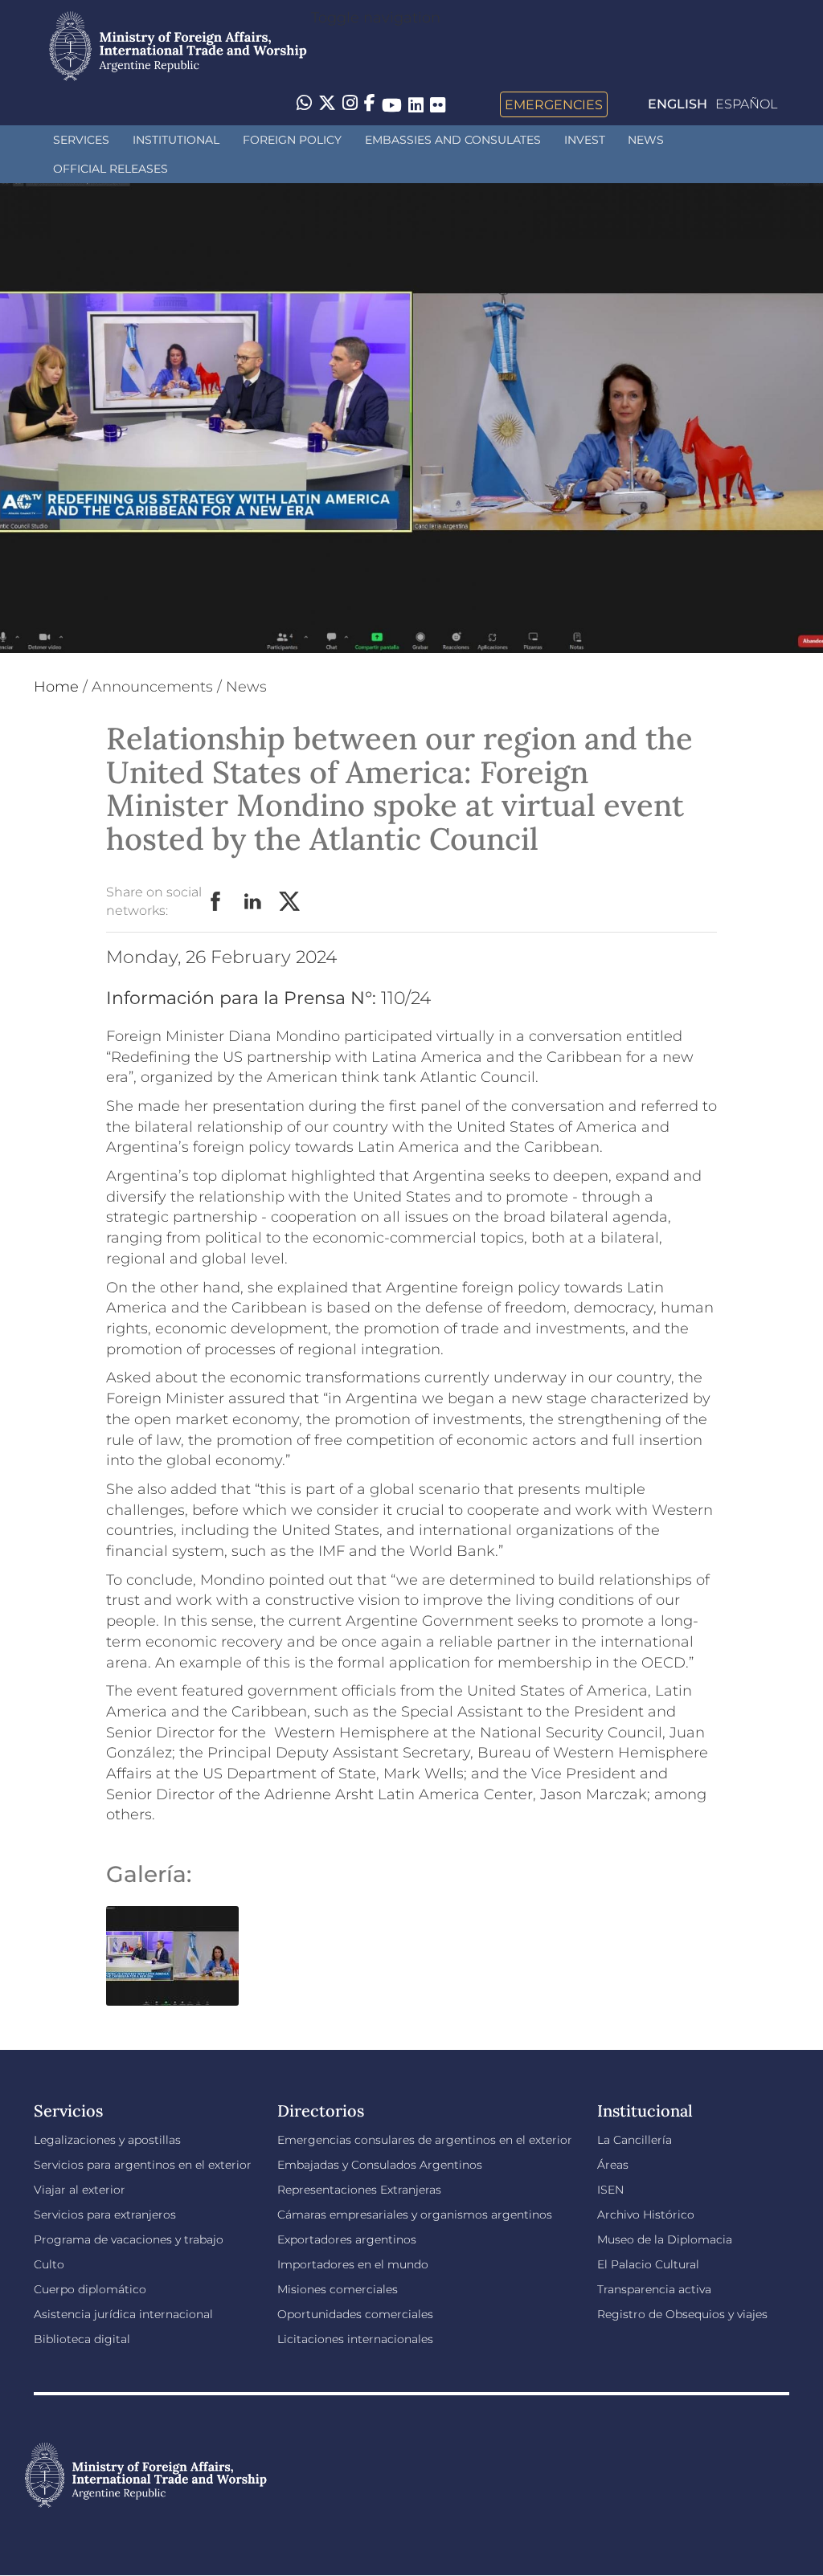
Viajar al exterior (80, 2190)
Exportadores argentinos (347, 2239)
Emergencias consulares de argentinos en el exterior (425, 2140)
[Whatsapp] (304, 104)
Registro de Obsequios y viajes (682, 2314)
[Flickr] (438, 104)
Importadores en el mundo (353, 2264)
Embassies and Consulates (453, 140)
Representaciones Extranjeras (359, 2190)
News (646, 140)
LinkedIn (253, 902)
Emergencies (554, 104)
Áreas (613, 2165)
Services (81, 140)
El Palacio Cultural (648, 2264)
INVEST (585, 140)
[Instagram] (350, 104)
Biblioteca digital (82, 2339)
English (678, 104)
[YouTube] (392, 104)
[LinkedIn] (416, 104)
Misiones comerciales (338, 2289)
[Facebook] (370, 104)
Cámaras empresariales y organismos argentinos (415, 2215)
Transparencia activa (654, 2289)
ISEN (610, 2190)
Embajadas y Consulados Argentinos (380, 2165)
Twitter (290, 902)
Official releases (111, 169)
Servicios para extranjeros (105, 2215)
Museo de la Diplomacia (665, 2239)
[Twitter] (327, 104)
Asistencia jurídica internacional (123, 2314)
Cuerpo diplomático (90, 2289)
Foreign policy (292, 140)
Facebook (216, 902)
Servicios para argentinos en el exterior (143, 2165)
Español (746, 104)
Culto (49, 2264)
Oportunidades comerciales (355, 2314)
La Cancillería (635, 2140)
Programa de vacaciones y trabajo (129, 2239)
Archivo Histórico (646, 2215)
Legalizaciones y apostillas (107, 2140)
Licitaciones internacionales (355, 2339)
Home (56, 687)
